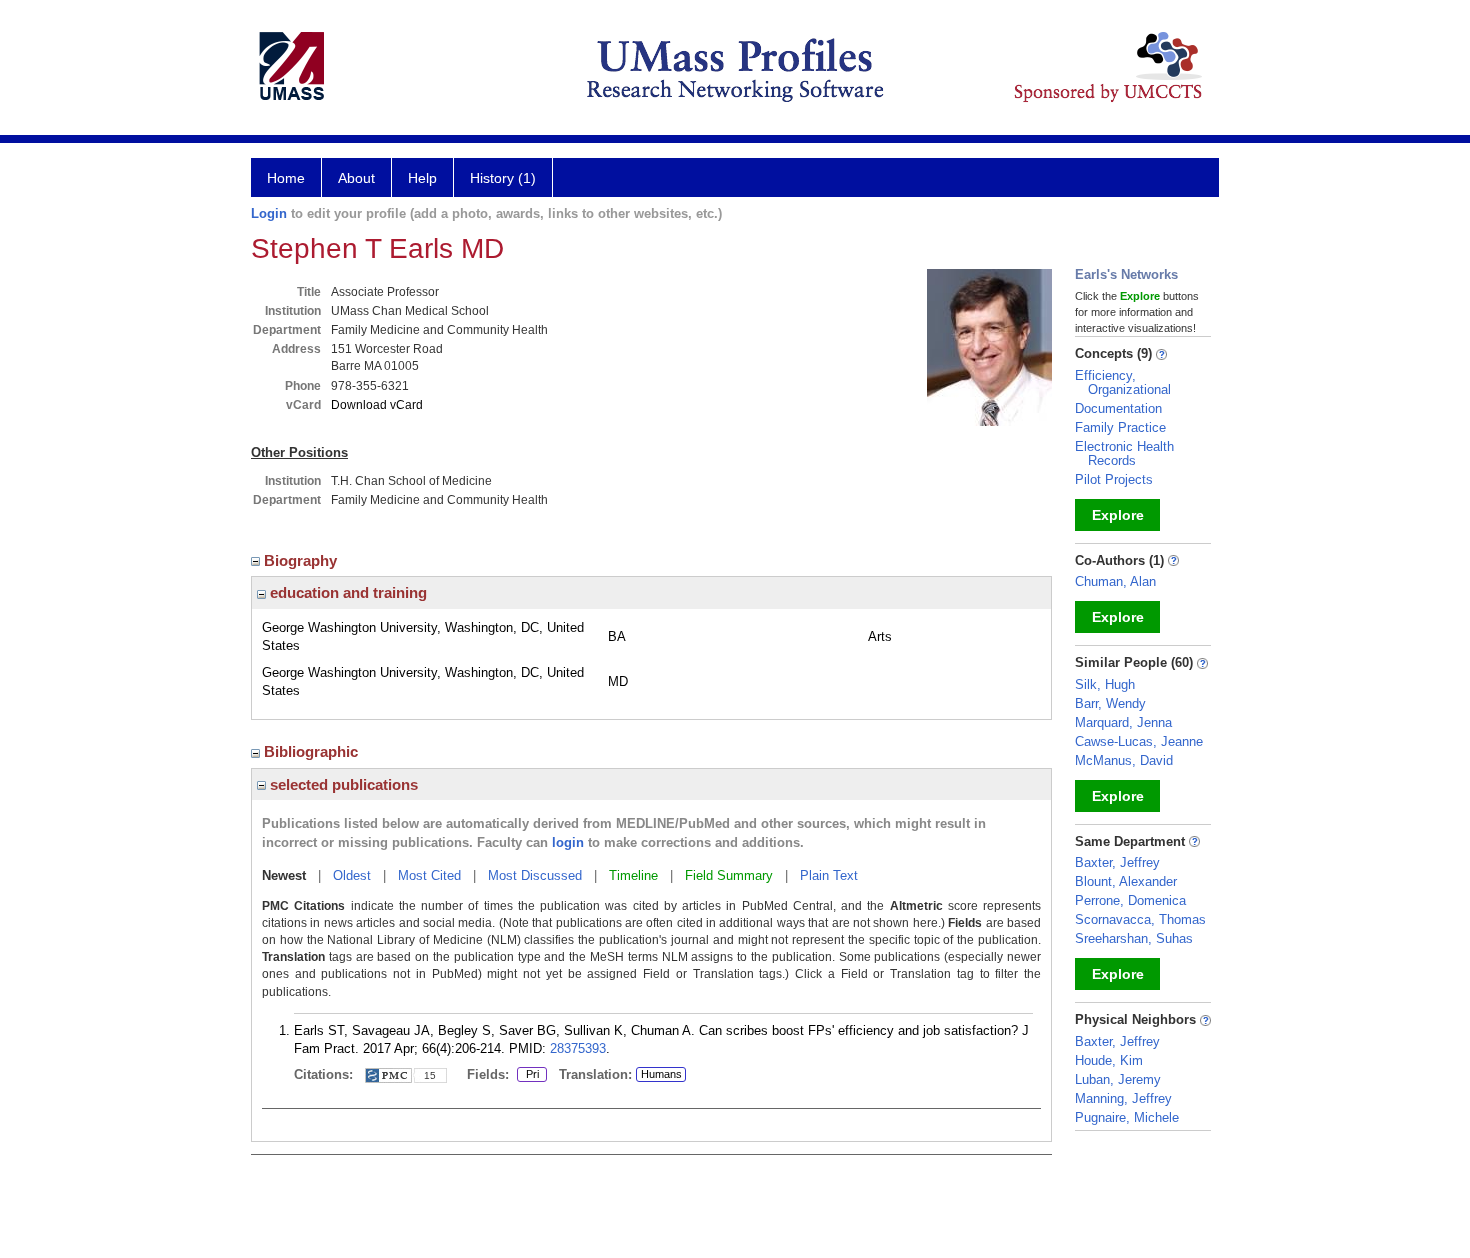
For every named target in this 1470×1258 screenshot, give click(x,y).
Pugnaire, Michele (1127, 1117)
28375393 (578, 1048)
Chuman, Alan (1115, 581)
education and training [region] (346, 592)
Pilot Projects (1114, 479)
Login (269, 213)
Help (422, 178)
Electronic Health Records (1124, 453)
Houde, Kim (1109, 1060)
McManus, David (1124, 760)
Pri (528, 1075)
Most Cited (429, 875)
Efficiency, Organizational (1123, 382)
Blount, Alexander (1126, 881)
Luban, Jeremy (1118, 1079)
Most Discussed (535, 875)
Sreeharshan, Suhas (1134, 938)
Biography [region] (302, 560)
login (568, 842)
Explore (1118, 515)
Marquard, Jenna (1123, 722)
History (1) (503, 178)
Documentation (1118, 408)
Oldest (352, 875)
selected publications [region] (342, 784)
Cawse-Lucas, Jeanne (1139, 741)
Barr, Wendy (1110, 703)
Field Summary (729, 875)
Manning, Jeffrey (1123, 1098)
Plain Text (829, 875)
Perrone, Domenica (1130, 900)
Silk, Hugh (1105, 684)
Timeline (633, 875)
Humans (661, 1074)
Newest (284, 875)
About (356, 178)
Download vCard (377, 405)
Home (286, 178)
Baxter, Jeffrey (1117, 862)
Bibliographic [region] (313, 751)
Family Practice (1120, 427)
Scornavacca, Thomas (1140, 919)
